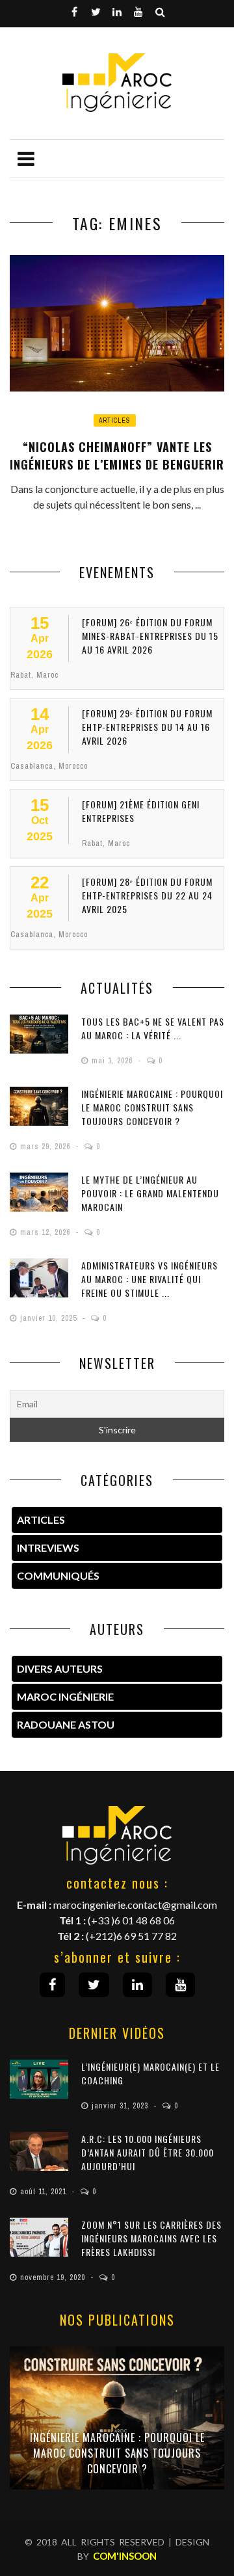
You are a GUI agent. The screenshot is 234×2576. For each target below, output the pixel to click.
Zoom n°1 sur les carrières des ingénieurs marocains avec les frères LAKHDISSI (151, 2238)
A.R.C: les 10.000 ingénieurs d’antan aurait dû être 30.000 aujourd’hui (148, 2152)
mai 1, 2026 (113, 1061)
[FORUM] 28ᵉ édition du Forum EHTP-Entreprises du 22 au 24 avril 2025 (147, 895)
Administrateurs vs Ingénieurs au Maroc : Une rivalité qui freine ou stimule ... (149, 1279)
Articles (115, 420)
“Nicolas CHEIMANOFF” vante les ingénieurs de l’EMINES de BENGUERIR (117, 456)
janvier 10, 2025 (50, 1318)
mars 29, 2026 (46, 1147)
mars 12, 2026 (46, 1232)
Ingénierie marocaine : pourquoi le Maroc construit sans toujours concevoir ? (152, 1107)
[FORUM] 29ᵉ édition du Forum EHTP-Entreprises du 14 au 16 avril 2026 (147, 727)
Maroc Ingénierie (65, 1696)
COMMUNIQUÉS (58, 1575)
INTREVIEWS (48, 1547)
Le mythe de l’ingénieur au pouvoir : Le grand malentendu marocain (150, 1193)
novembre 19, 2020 (54, 2277)
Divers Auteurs (60, 1668)
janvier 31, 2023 (121, 2106)
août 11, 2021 (45, 2192)
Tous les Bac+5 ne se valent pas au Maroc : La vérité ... (153, 1028)
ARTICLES (41, 1520)
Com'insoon (125, 2556)
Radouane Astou (66, 1724)
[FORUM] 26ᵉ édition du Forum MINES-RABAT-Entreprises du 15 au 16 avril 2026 (150, 636)
